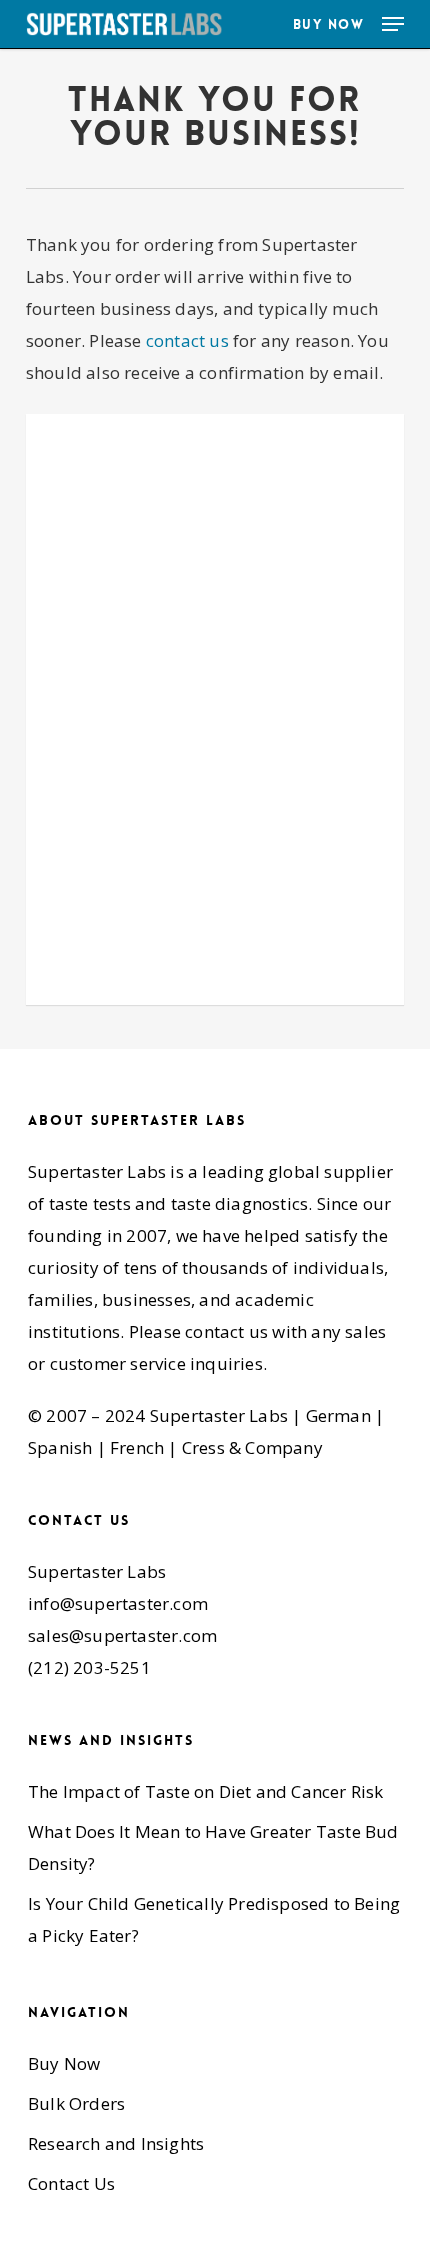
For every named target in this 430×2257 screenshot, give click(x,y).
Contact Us (71, 2183)
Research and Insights (116, 2143)
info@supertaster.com (118, 1603)
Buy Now (64, 2063)
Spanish (60, 1447)
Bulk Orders (76, 2103)
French (137, 1447)
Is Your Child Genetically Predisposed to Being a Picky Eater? (214, 1919)
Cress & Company (252, 1447)
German (338, 1415)
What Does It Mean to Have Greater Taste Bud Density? (213, 1847)
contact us (187, 340)
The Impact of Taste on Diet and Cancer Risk (206, 1791)
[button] (393, 24)
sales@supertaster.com (122, 1635)
